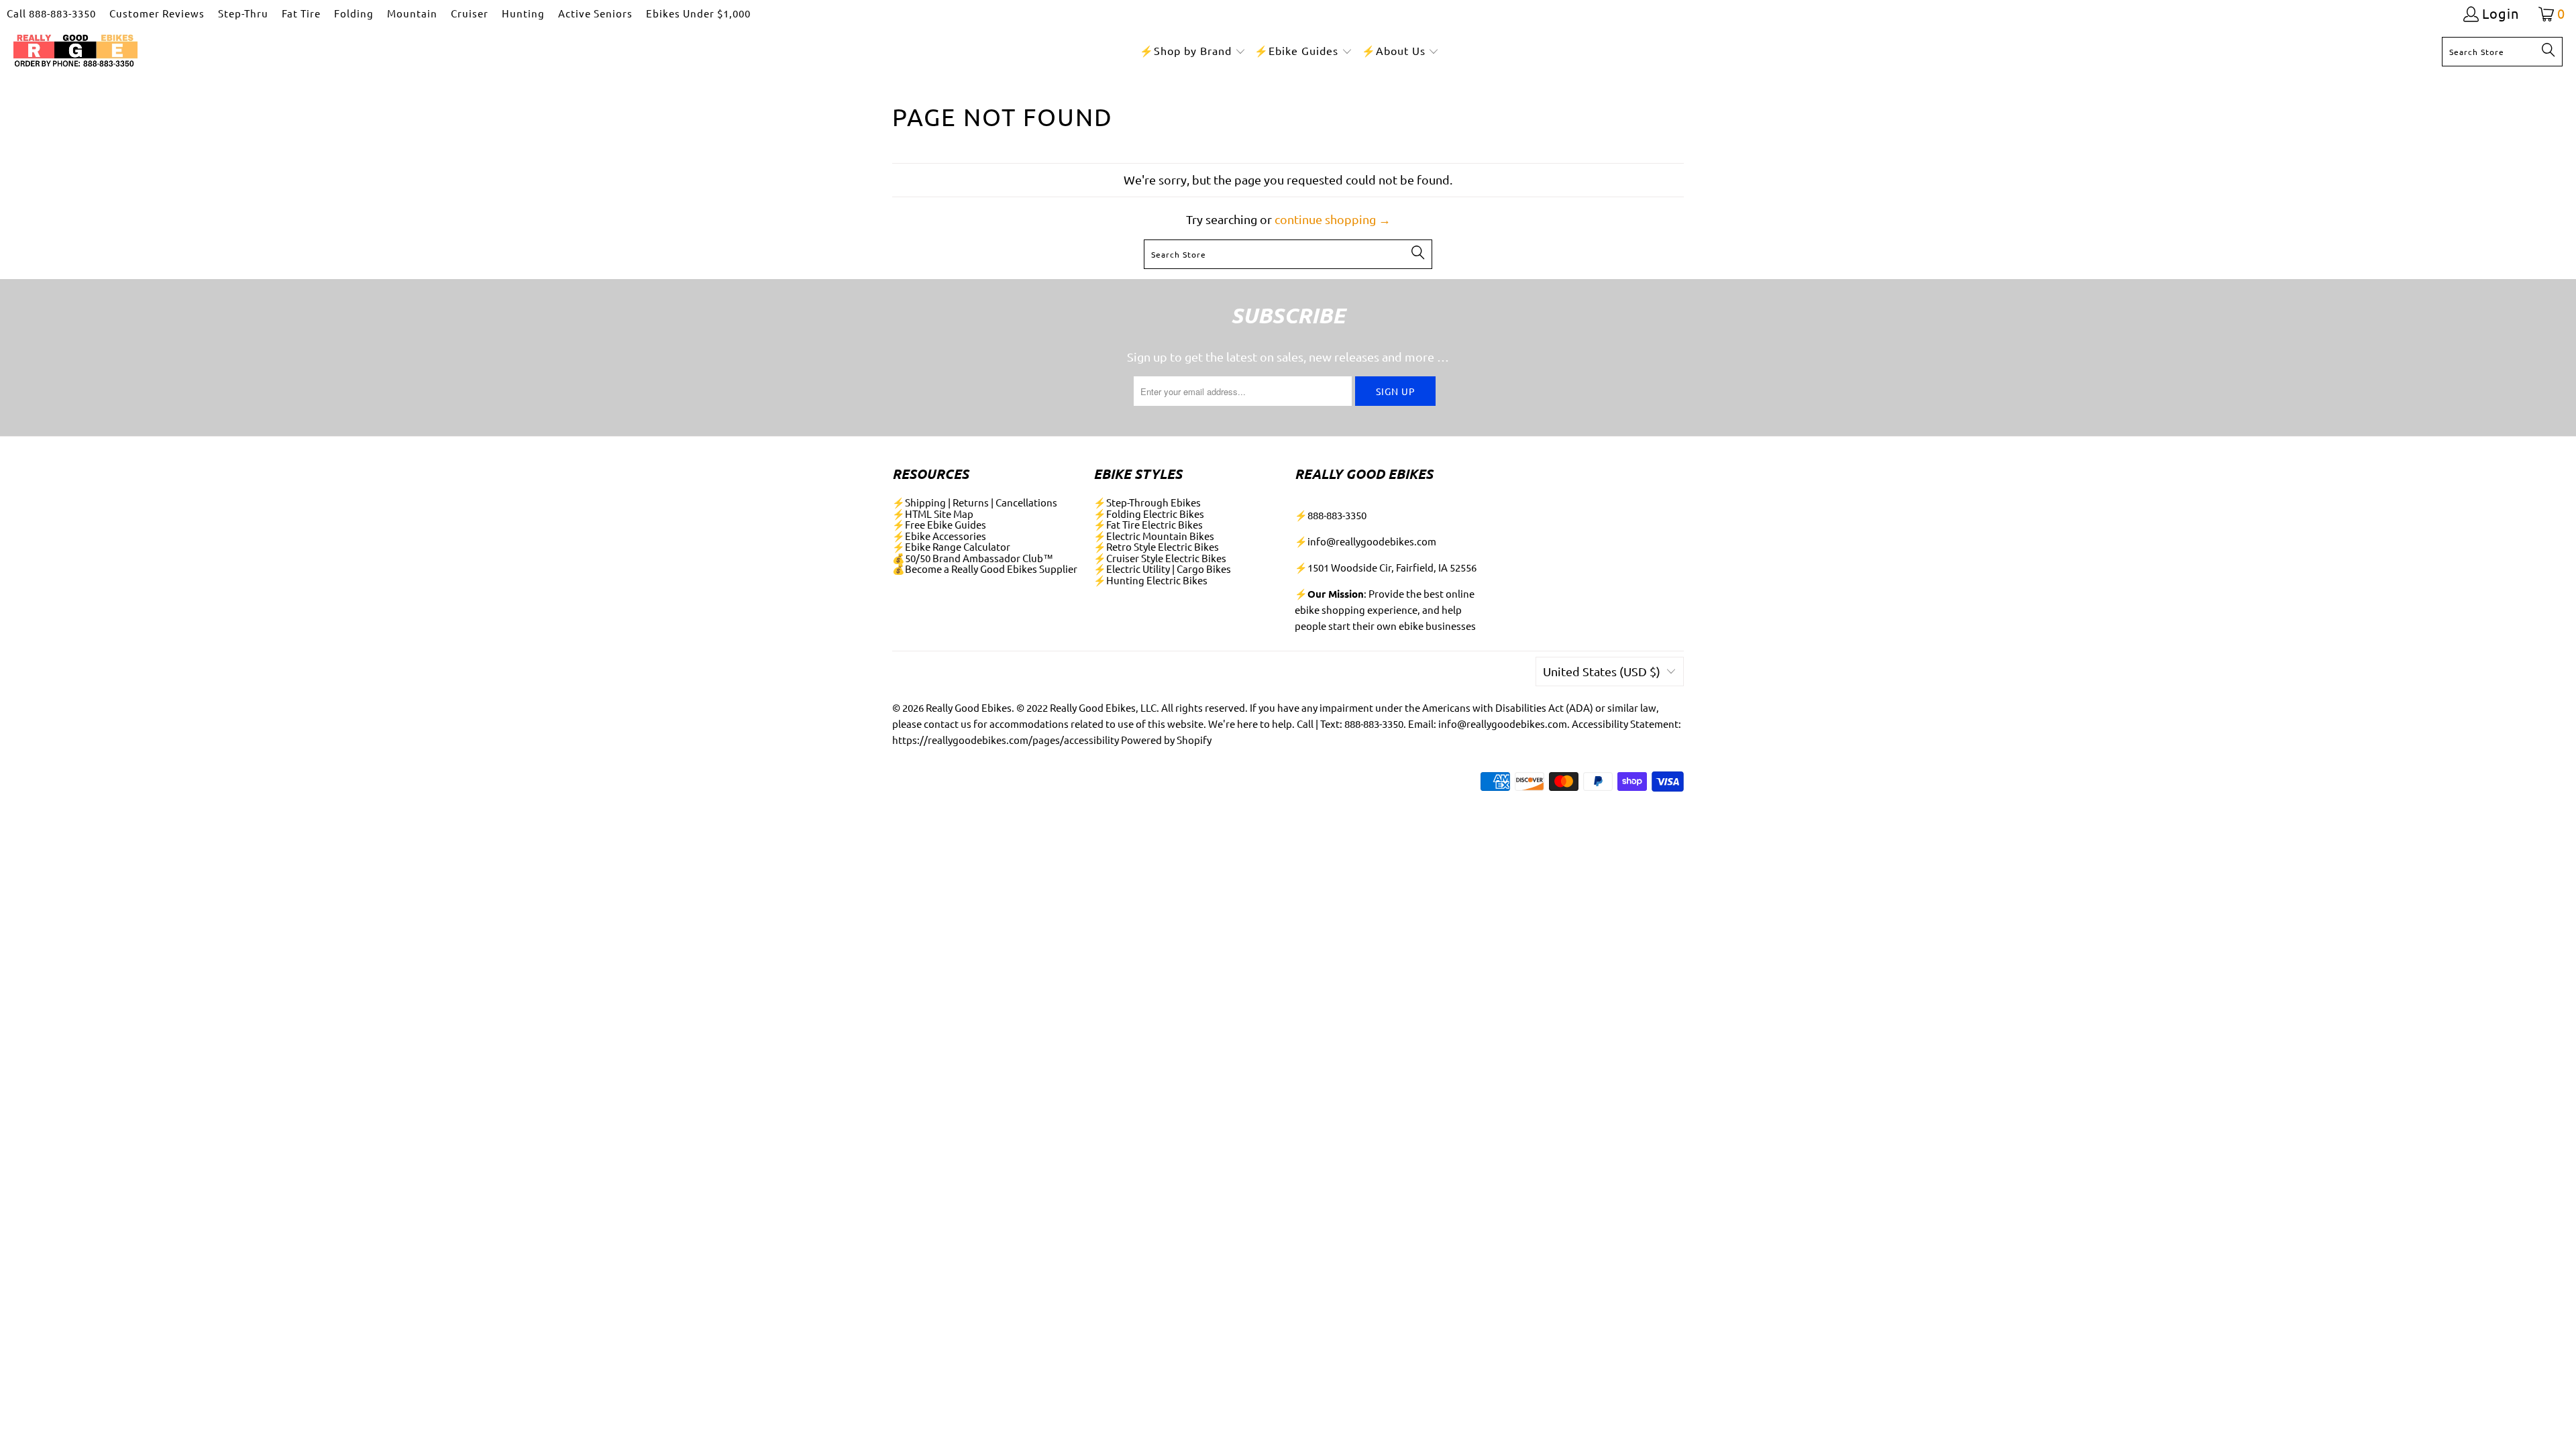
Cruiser (470, 13)
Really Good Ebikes (969, 707)
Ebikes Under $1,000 (698, 13)
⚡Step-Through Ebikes (1147, 502)
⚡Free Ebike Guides (939, 524)
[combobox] (2502, 52)
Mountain (412, 13)
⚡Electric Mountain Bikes (1154, 536)
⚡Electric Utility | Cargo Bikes (1162, 569)
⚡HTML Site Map (933, 514)
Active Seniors (595, 13)
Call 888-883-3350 (51, 13)
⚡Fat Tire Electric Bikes (1148, 524)
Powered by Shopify (1166, 740)
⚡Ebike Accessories (939, 536)
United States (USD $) (1602, 671)
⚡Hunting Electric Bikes (1150, 580)
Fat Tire (301, 13)
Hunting (523, 13)
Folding (354, 13)
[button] (1193, 51)
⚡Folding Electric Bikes (1149, 514)
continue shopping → (1333, 219)
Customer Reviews (157, 13)
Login (2501, 14)
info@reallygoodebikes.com (1372, 541)
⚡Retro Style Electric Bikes (1156, 546)
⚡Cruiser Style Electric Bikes (1160, 558)
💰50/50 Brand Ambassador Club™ (973, 558)
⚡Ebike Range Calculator (951, 546)
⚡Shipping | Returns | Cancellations (975, 502)
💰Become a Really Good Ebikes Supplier (985, 569)
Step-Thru (243, 13)
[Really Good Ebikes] (75, 51)
